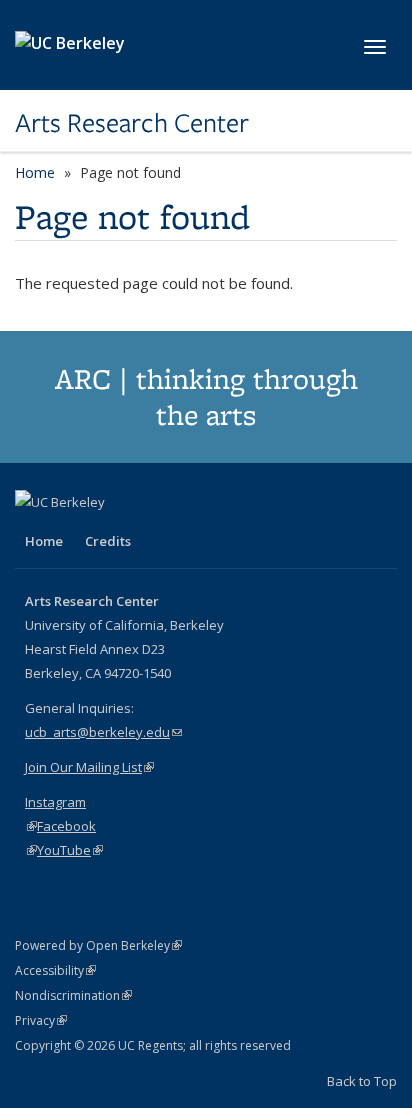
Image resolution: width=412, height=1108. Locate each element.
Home (35, 172)
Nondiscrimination (73, 995)
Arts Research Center (132, 123)
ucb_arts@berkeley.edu (103, 732)
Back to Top (362, 1081)
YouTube (70, 850)
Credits (108, 541)
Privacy (41, 1020)
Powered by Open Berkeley (98, 945)
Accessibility (55, 970)
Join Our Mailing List (89, 767)
